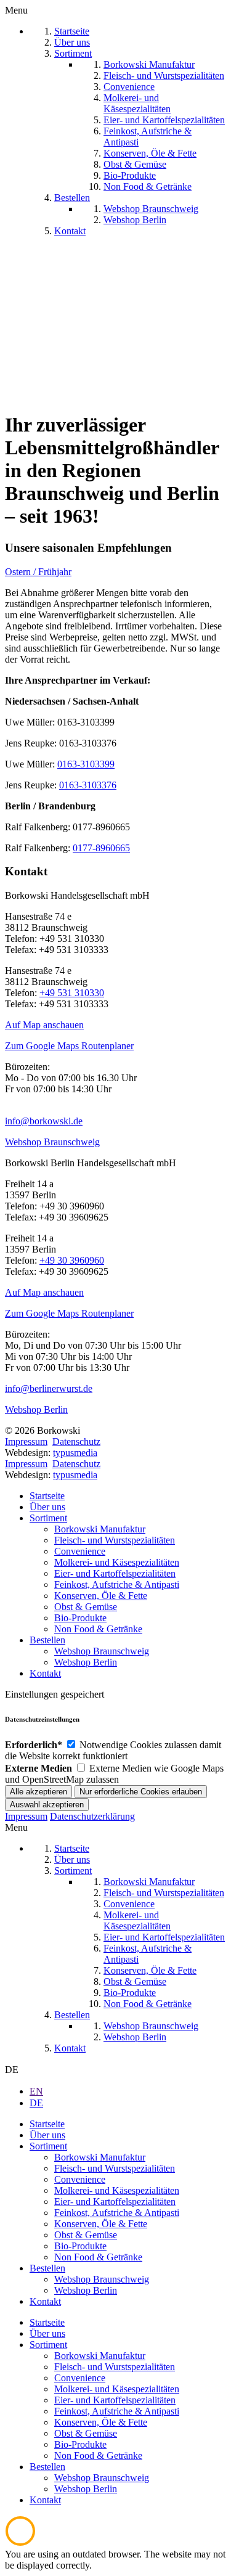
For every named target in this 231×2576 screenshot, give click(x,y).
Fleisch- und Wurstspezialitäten (115, 1540)
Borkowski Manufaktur (100, 1529)
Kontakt (45, 1673)
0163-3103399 (86, 764)
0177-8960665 (101, 848)
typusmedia (75, 1453)
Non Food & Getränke (98, 1629)
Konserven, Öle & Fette (101, 1596)
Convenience (80, 1551)
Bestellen (47, 1640)
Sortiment (48, 1518)
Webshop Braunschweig (52, 1142)
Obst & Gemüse (86, 1607)
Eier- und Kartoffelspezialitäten (115, 1573)
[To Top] (20, 2543)
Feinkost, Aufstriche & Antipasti (117, 1584)
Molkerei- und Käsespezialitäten (117, 1562)
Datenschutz (76, 1441)
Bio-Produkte (80, 1618)
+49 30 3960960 (72, 1260)
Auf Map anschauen (44, 1025)
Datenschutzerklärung (92, 1816)
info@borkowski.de (44, 1121)
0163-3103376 (88, 785)
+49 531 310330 (72, 993)
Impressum (26, 1441)
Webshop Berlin (36, 1409)
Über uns (47, 1507)
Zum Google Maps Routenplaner (69, 1046)
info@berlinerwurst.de (49, 1388)
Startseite (47, 1496)
